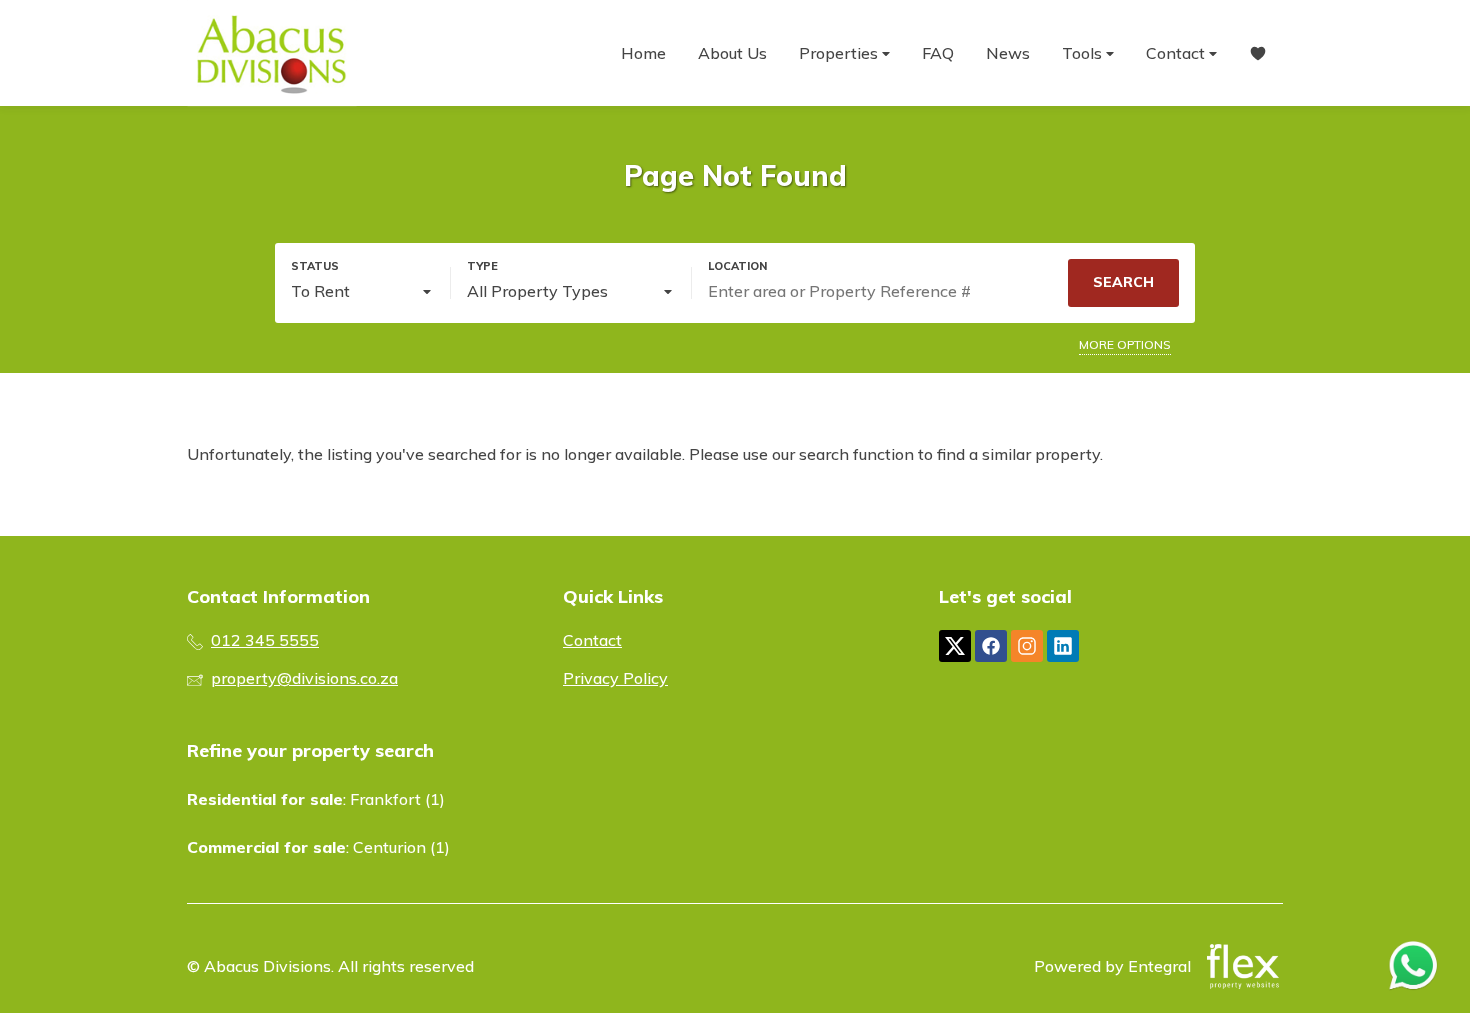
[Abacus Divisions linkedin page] (1063, 646)
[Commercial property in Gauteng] (272, 53)
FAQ (938, 53)
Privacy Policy (615, 678)
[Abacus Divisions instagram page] (1027, 646)
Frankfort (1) (397, 799)
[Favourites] (1258, 53)
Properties (840, 53)
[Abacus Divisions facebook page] (991, 646)
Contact (1177, 53)
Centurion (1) (401, 847)
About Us (732, 53)
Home (643, 53)
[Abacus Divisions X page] (955, 646)
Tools (1084, 53)
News (1008, 53)
